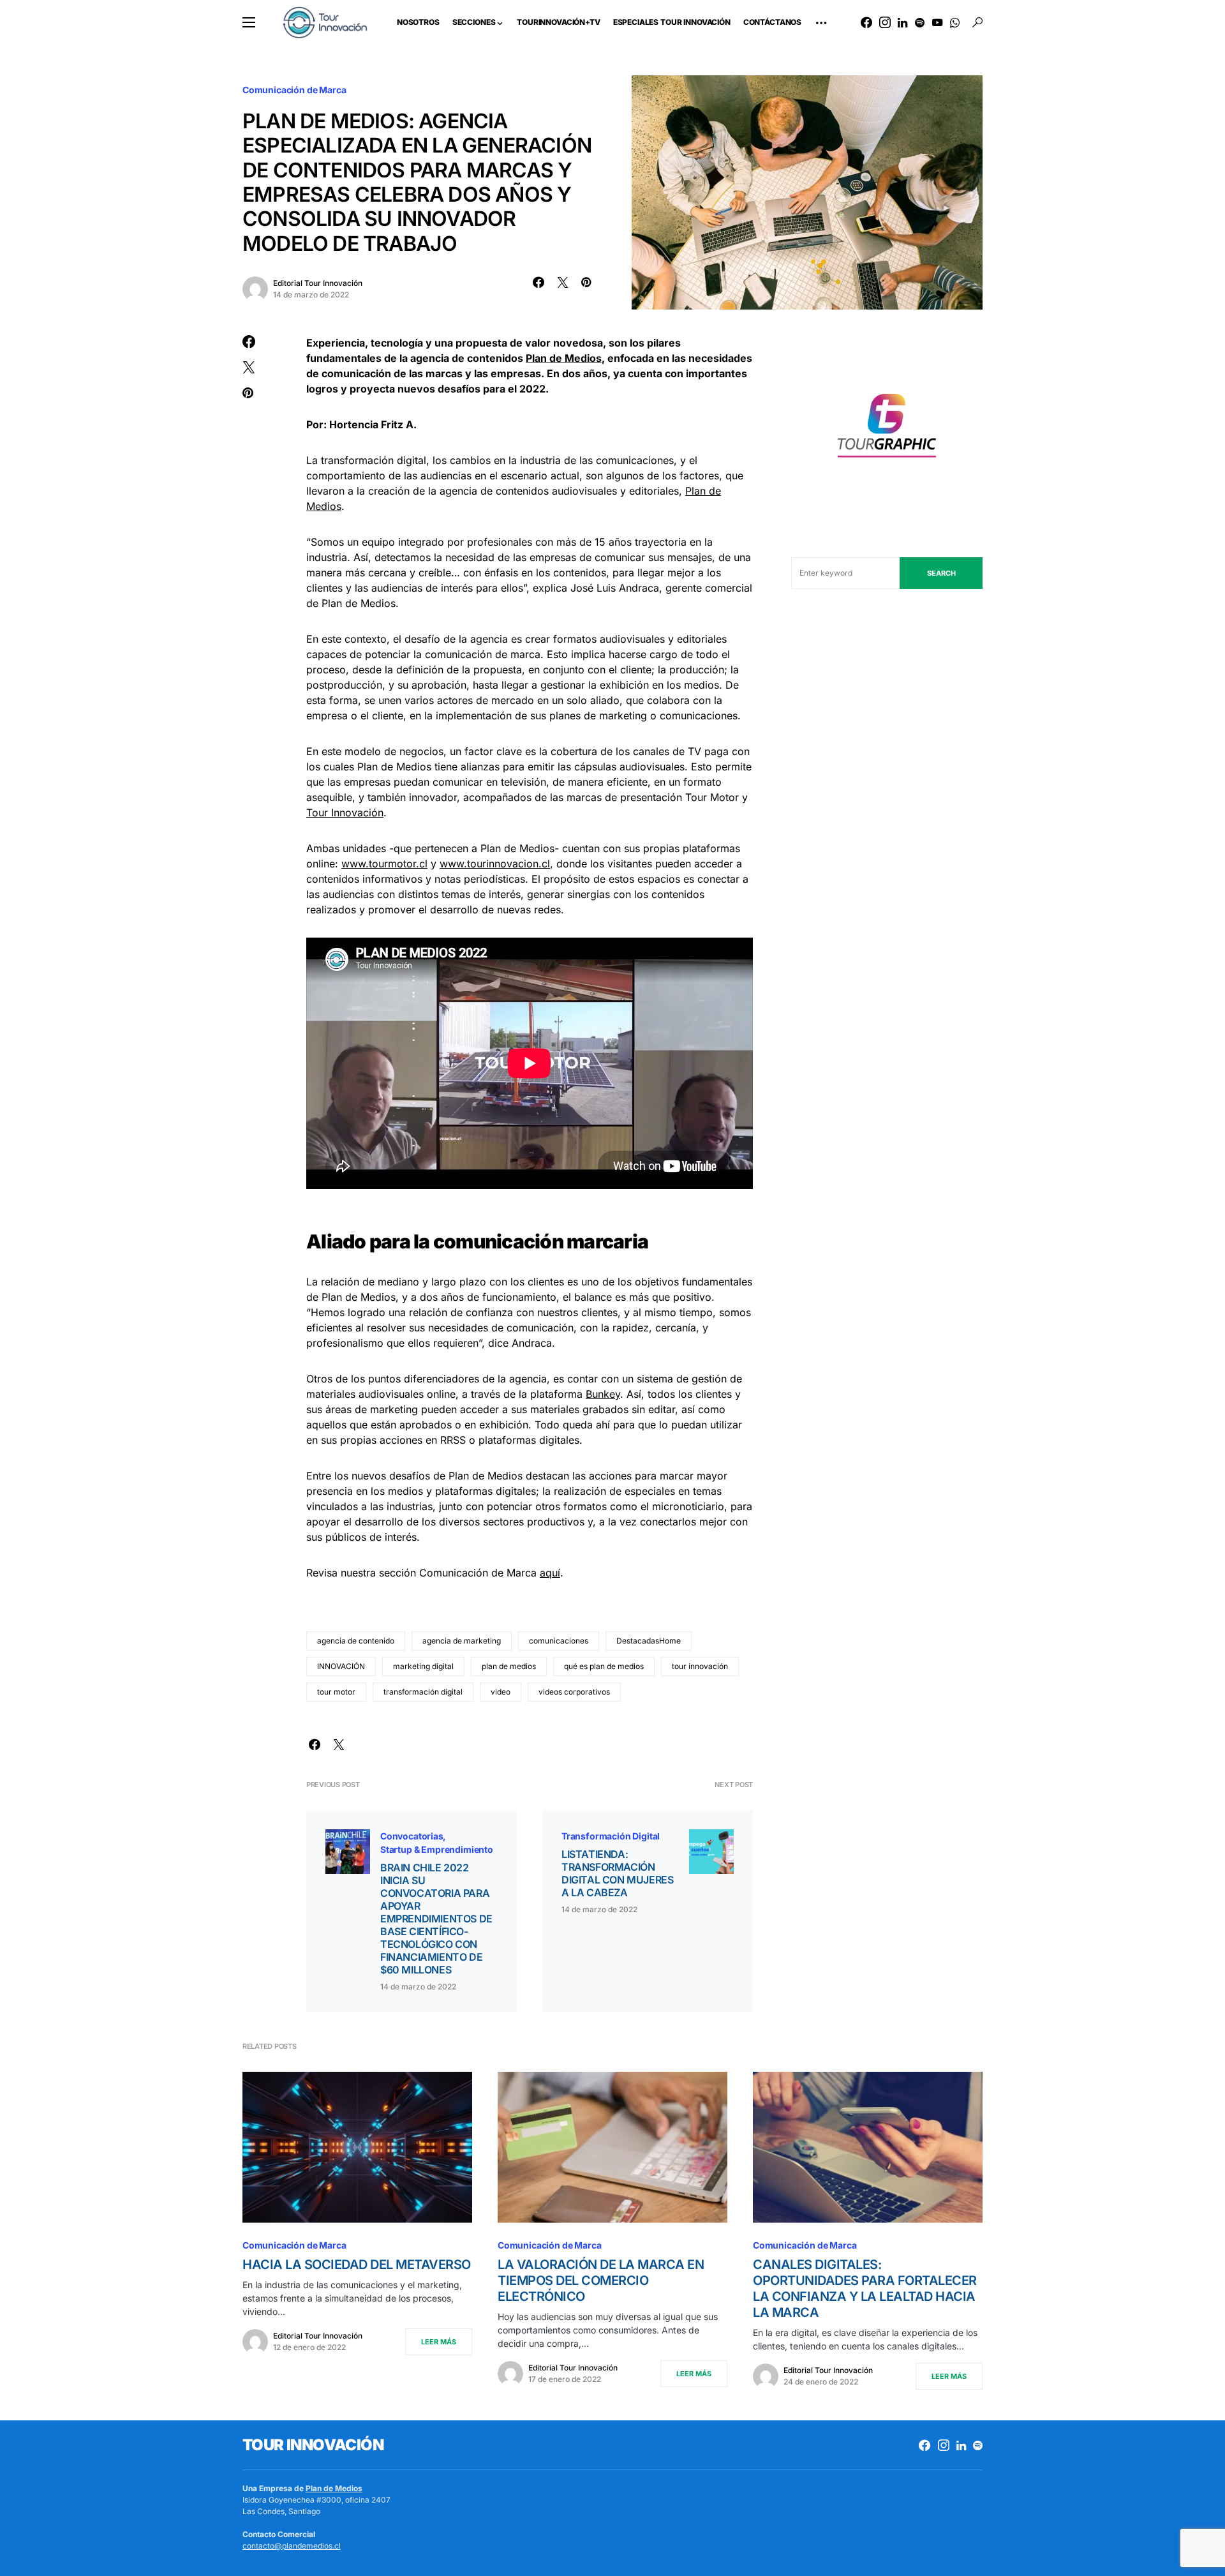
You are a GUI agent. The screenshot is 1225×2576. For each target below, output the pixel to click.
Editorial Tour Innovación (318, 283)
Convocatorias (412, 1836)
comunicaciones (559, 1641)
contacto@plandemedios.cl (292, 2546)
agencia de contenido (356, 1641)
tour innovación (700, 1666)
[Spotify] (920, 22)
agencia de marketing (462, 1641)
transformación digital (423, 1692)
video (501, 1692)
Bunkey (603, 1394)
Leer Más (439, 2342)
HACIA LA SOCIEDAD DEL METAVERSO (357, 2265)
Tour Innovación (345, 812)
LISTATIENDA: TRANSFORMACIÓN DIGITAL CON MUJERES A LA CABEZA (617, 1873)
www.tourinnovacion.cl (495, 864)
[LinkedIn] (902, 22)
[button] (249, 22)
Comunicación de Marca (294, 90)
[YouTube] (937, 22)
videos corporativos (574, 1692)
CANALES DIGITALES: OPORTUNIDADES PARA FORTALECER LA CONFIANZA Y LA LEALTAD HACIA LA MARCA (865, 2288)
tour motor (336, 1692)
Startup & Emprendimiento (437, 1849)
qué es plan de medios (604, 1666)
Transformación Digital (611, 1836)
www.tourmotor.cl (384, 864)
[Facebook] (866, 22)
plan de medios (509, 1666)
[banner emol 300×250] (887, 429)
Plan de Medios (334, 2488)
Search (941, 573)
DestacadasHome (649, 1641)
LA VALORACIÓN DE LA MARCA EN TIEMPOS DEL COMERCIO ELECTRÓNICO (601, 2280)
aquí (550, 1573)
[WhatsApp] (955, 22)
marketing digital (423, 1666)
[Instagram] (885, 22)
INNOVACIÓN (341, 1666)
